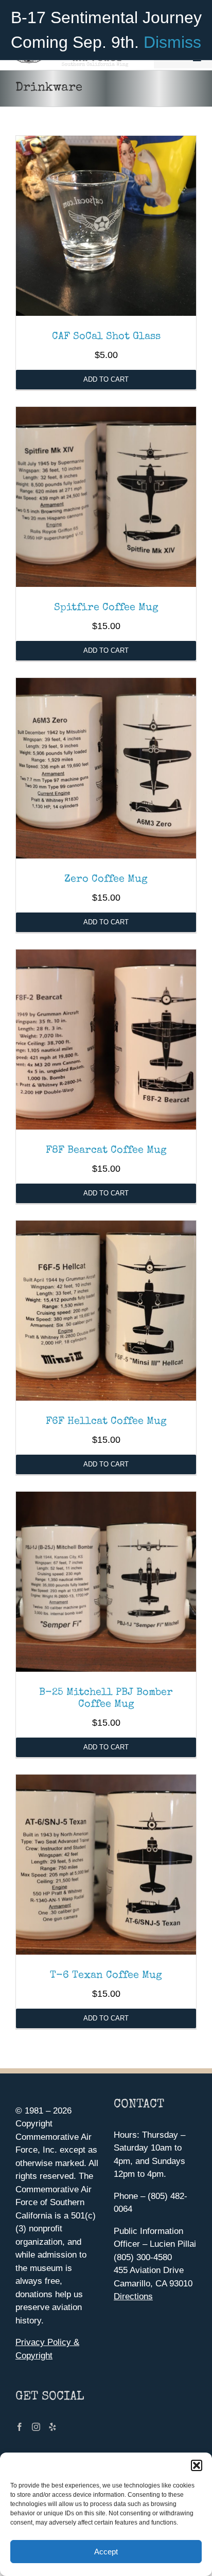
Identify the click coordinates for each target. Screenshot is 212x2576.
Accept (106, 2552)
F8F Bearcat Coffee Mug (106, 1151)
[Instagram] (36, 2427)
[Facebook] (20, 2427)
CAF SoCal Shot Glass (106, 337)
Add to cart (106, 379)
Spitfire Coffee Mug (106, 608)
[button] (197, 2465)
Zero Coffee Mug (106, 880)
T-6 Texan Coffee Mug (106, 1976)
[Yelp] (52, 2427)
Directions (133, 2296)
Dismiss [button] (172, 42)
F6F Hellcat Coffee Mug (106, 1422)
